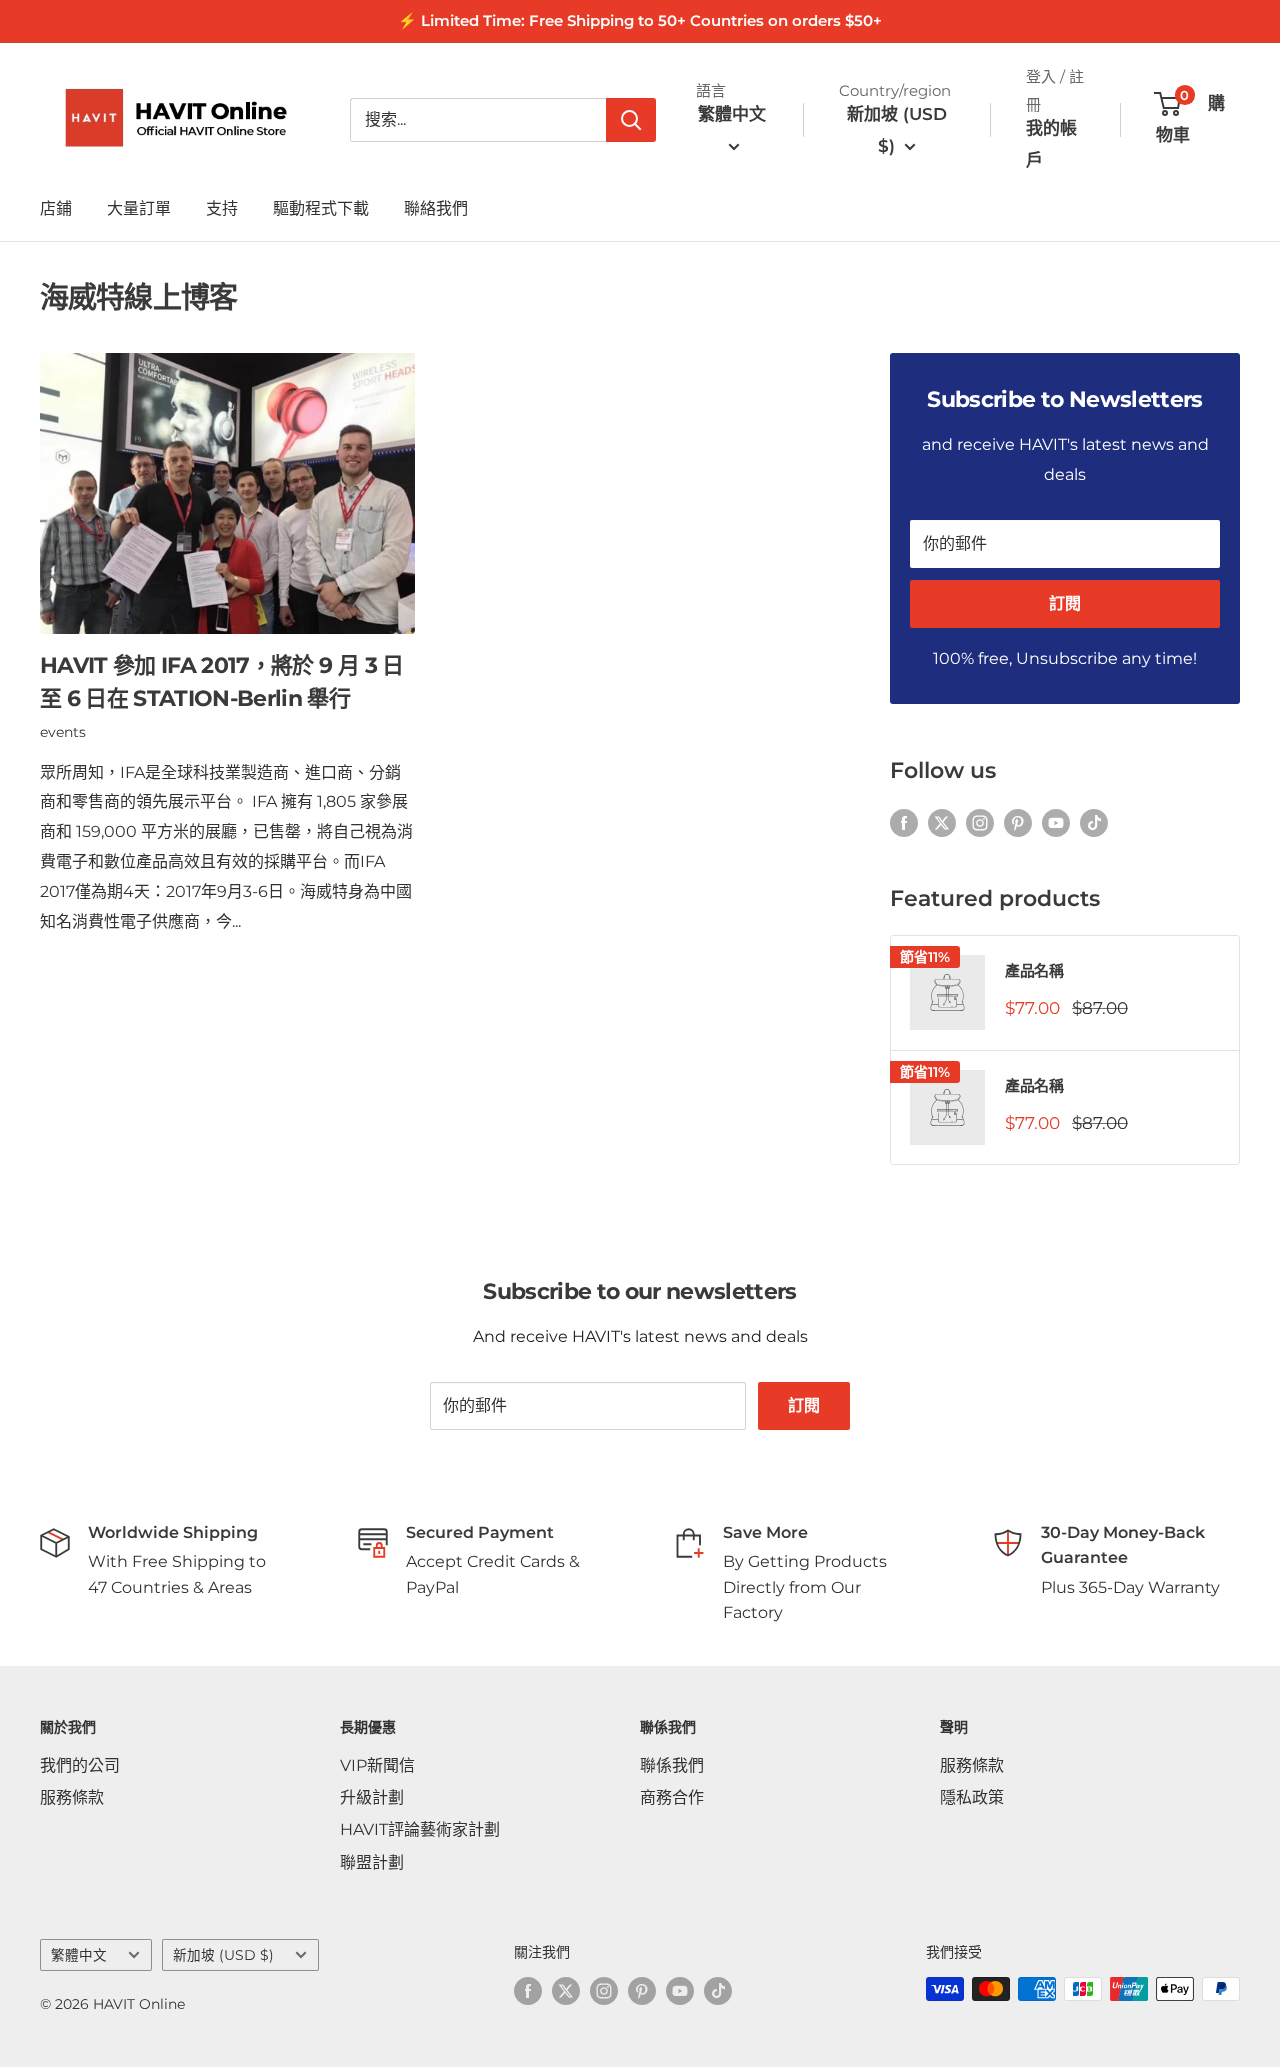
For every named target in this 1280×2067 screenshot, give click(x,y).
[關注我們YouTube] (1056, 822)
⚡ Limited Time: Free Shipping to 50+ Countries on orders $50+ (640, 20)
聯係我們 (672, 1765)
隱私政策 (972, 1797)
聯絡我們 (436, 208)
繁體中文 (79, 1955)
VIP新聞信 (377, 1765)
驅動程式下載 (321, 208)
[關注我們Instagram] (980, 822)
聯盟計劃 (372, 1862)
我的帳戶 (1051, 144)
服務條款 (72, 1797)
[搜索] (631, 120)
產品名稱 (1034, 970)
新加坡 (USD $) (223, 1955)
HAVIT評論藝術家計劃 (420, 1829)
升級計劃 (372, 1797)
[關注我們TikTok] (1094, 822)
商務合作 (672, 1797)
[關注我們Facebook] (904, 822)
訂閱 (1065, 603)
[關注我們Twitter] (942, 822)
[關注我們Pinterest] (1018, 822)
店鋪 (56, 208)
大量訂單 (139, 208)
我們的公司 (80, 1765)
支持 (222, 208)
